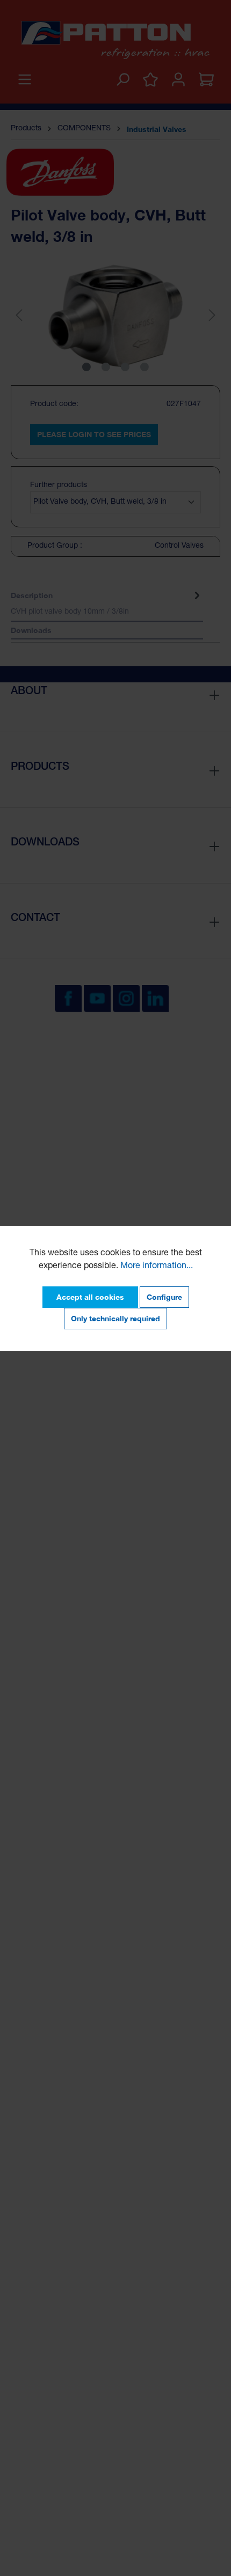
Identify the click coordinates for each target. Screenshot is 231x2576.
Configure (164, 1297)
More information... (157, 1267)
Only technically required (115, 1318)
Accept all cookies (90, 1297)
